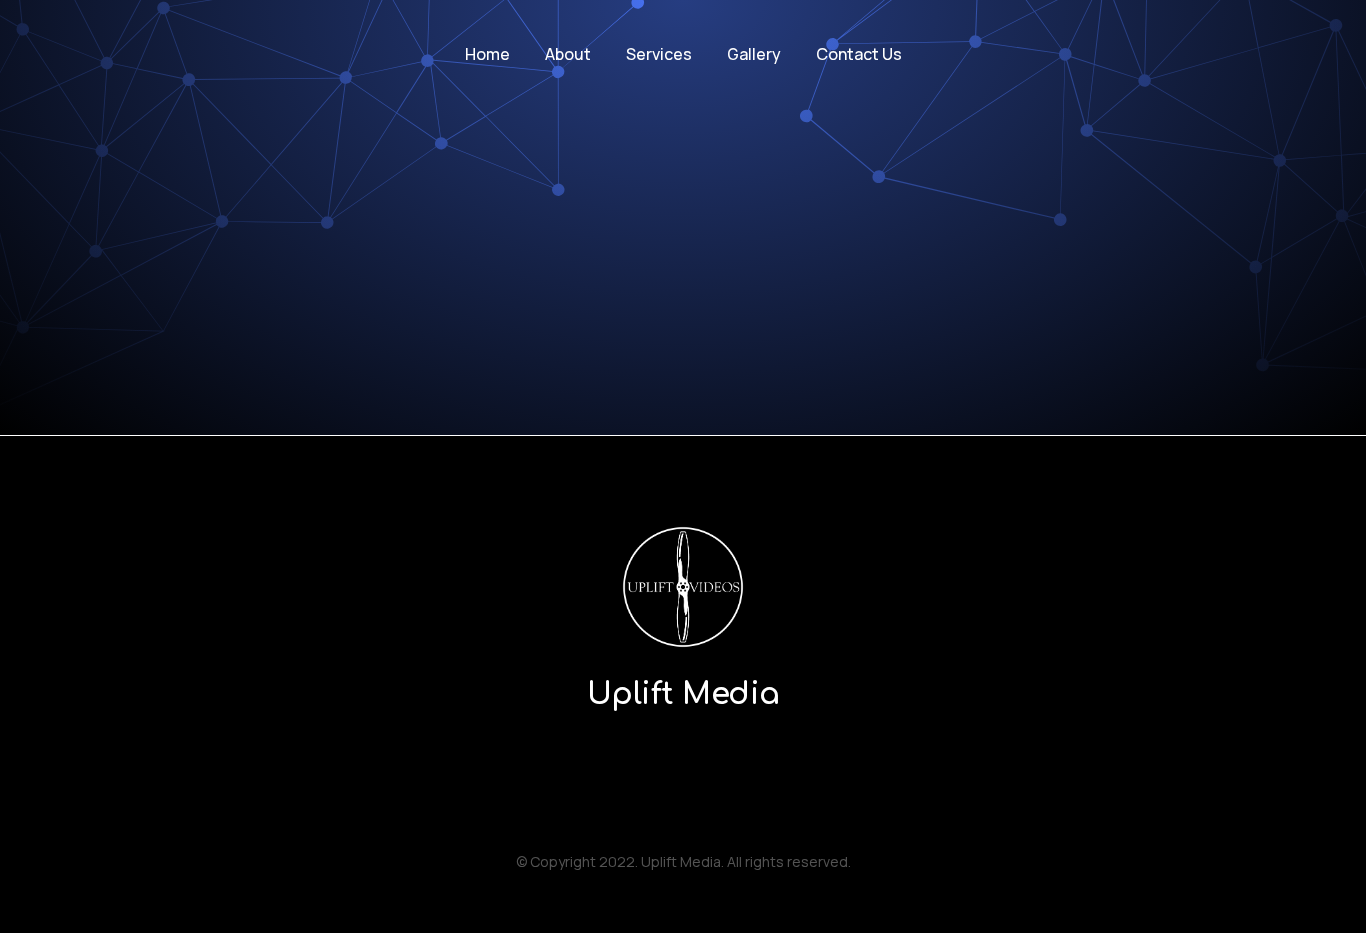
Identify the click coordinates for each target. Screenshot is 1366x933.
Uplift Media (683, 694)
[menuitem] (487, 54)
